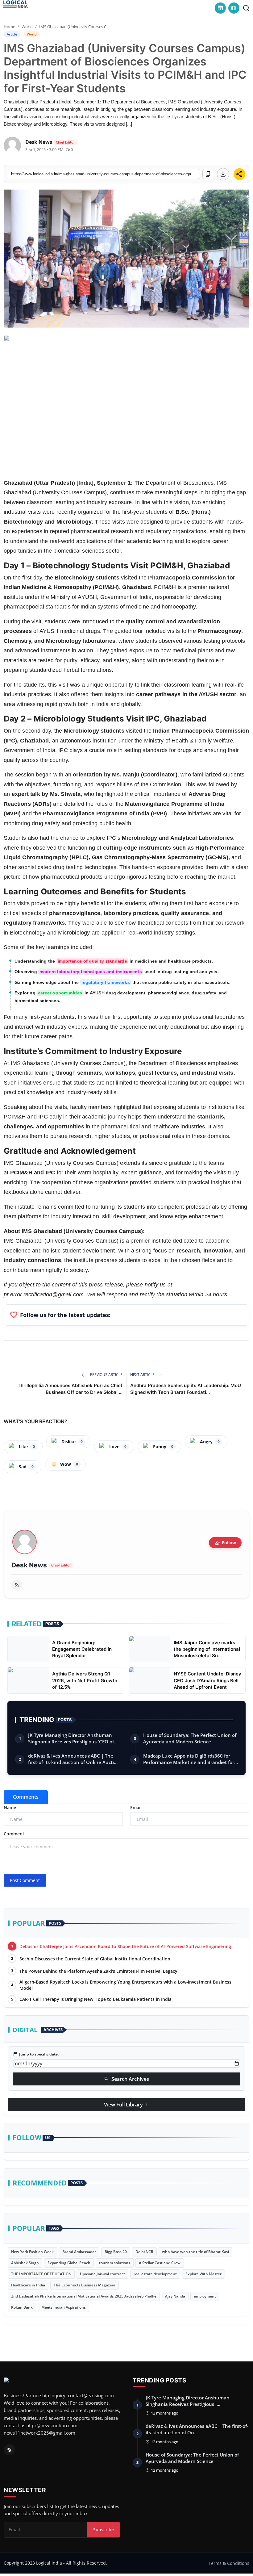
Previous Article (106, 1375)
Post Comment (25, 1880)
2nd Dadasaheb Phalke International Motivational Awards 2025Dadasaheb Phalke (84, 2296)
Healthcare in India (28, 2285)
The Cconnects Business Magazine (85, 2285)
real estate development (155, 2274)
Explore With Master (203, 2274)
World (27, 27)
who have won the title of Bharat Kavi (195, 2252)
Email (136, 1807)
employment (205, 2296)
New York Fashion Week (32, 2252)
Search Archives (126, 2079)
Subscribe (104, 2530)
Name (10, 1807)
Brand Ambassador (79, 2252)
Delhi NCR (144, 2252)
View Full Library (126, 2105)
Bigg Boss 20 (116, 2252)
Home (9, 27)
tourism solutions (115, 2263)
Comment (14, 1834)
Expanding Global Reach (69, 2263)
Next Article (143, 1375)
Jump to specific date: (36, 2054)
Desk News (29, 1565)
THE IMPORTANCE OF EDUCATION (41, 2274)
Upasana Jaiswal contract (102, 2274)
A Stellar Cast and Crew (160, 2263)
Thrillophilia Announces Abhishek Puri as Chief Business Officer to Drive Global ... (70, 1389)
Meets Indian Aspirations (64, 2307)
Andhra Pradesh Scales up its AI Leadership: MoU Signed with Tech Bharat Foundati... (186, 1389)
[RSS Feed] (17, 1585)
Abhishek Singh (25, 2263)
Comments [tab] (26, 1797)
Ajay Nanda (175, 2296)
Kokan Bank (22, 2307)
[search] (246, 8)
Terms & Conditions (229, 2563)
